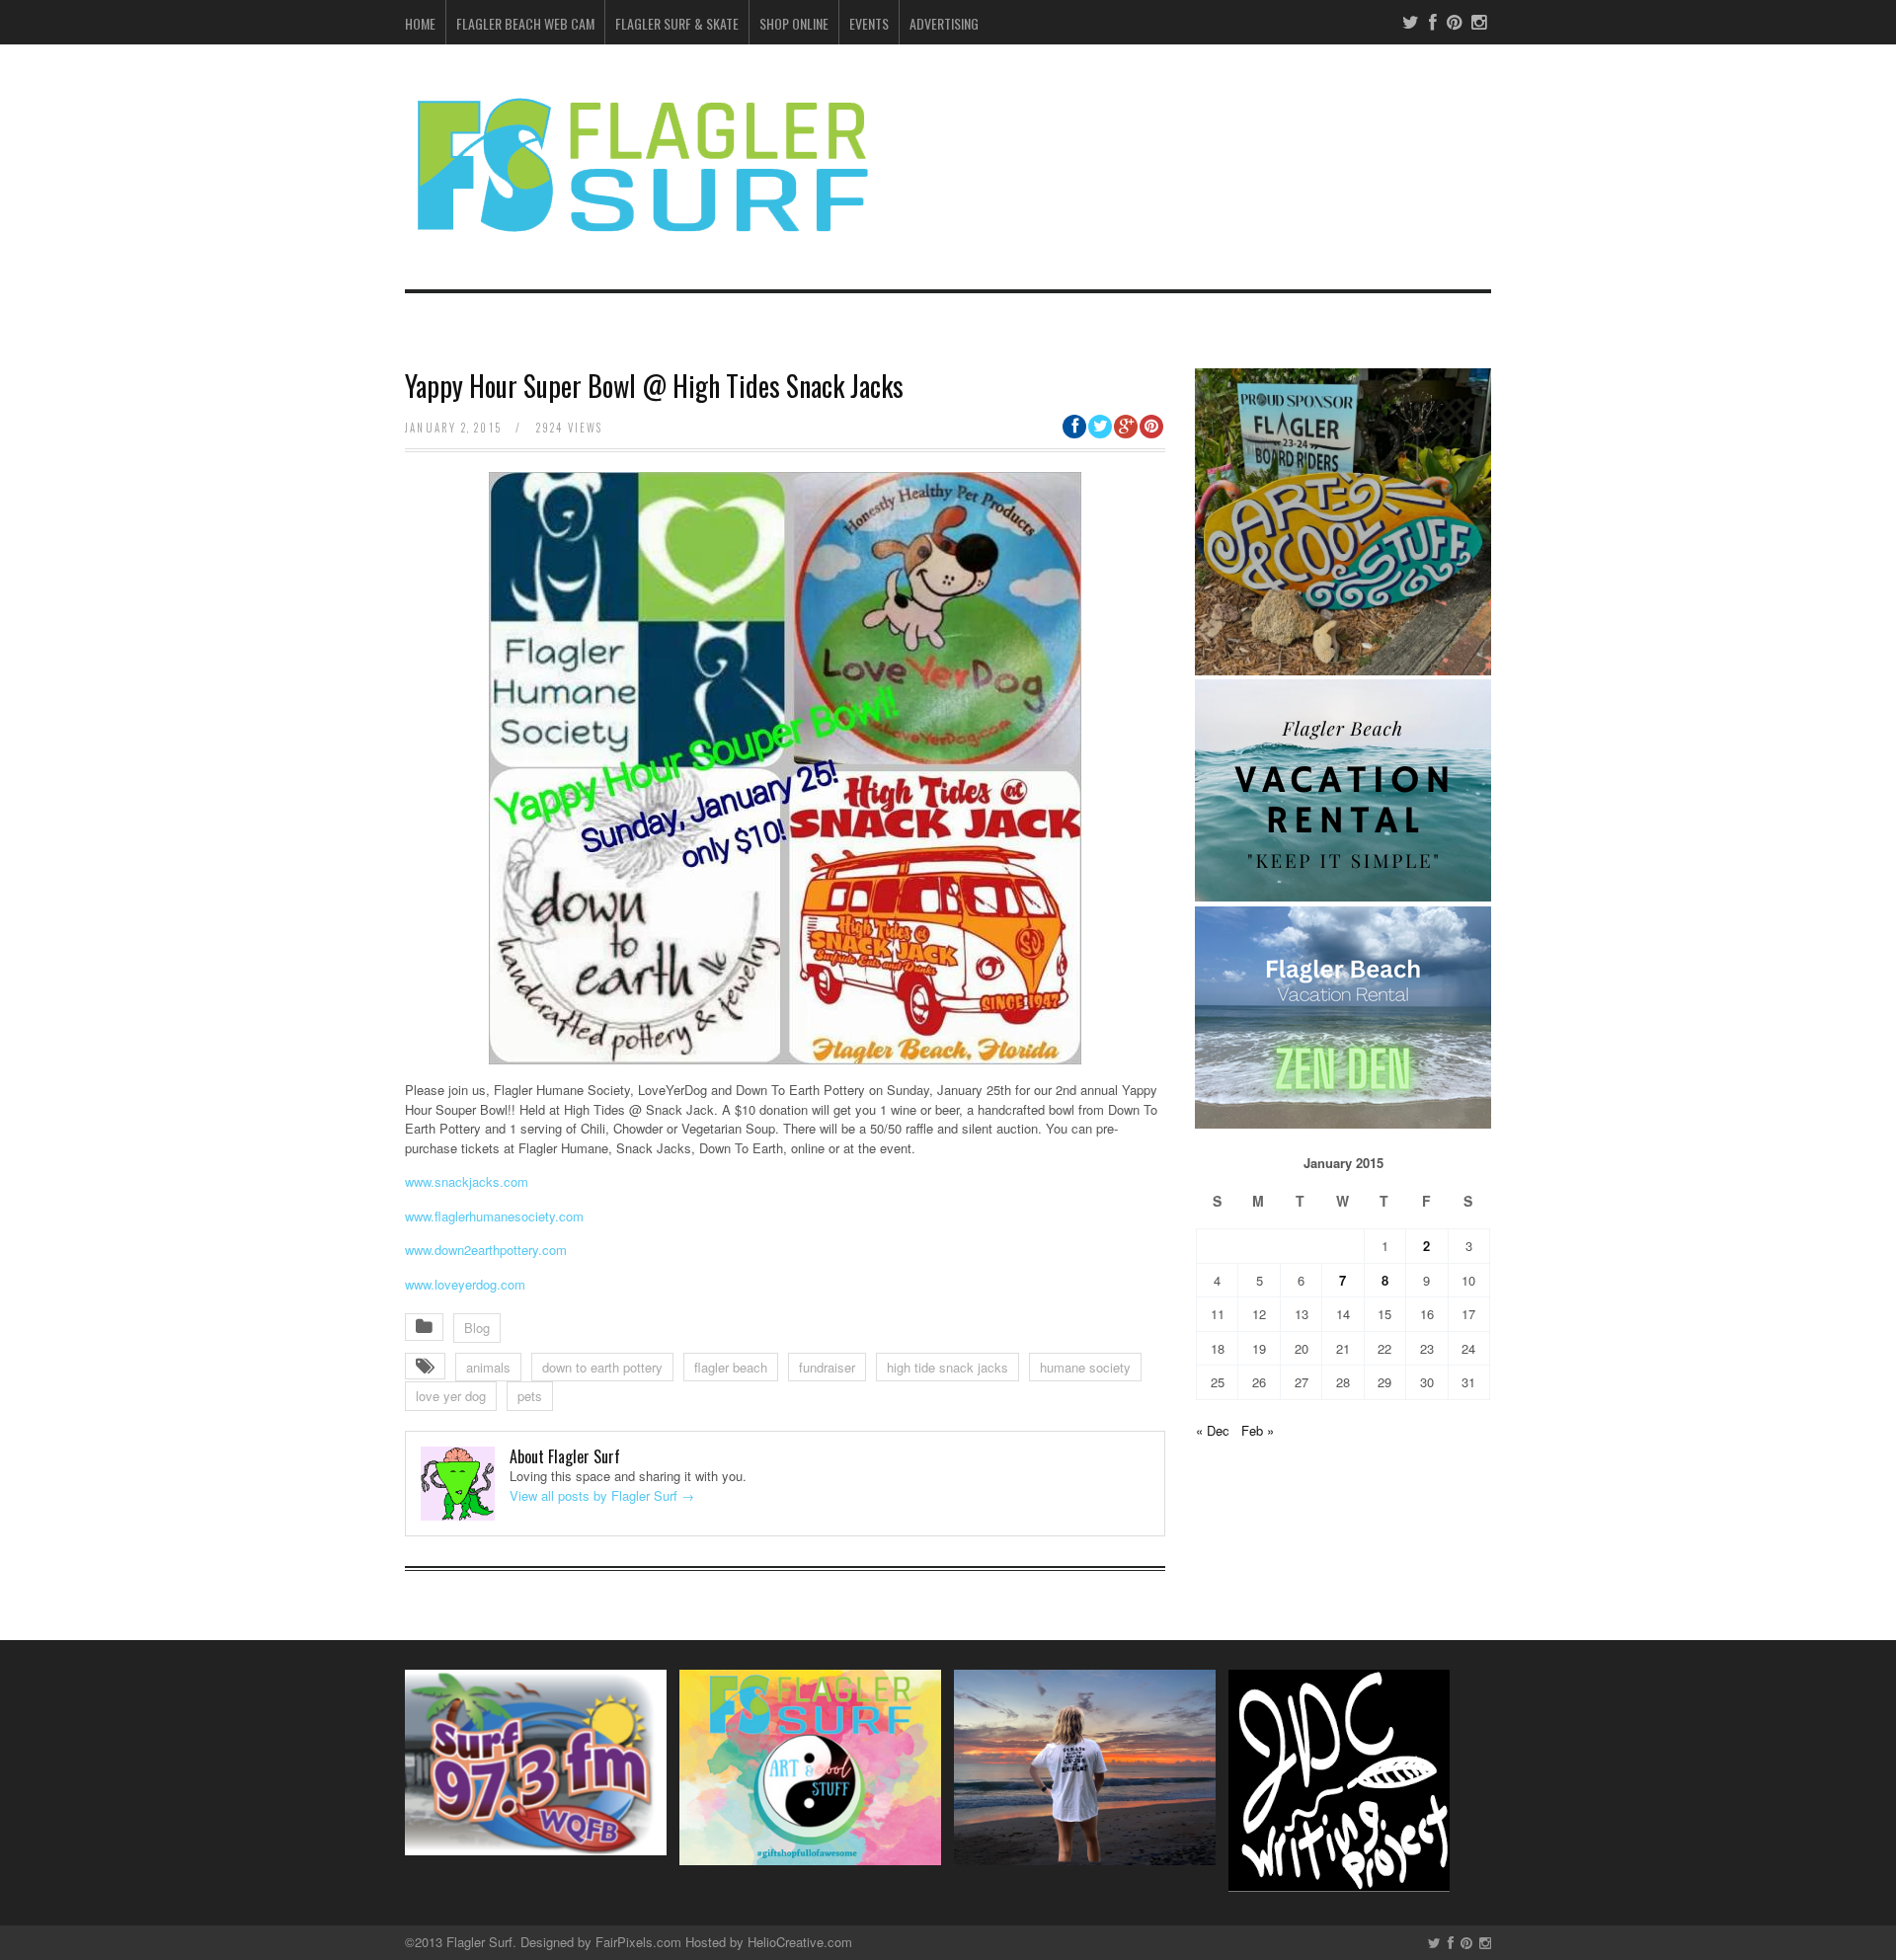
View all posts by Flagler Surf (602, 1495)
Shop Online (794, 23)
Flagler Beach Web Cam (525, 23)
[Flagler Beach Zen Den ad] (1343, 1123)
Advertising (944, 23)
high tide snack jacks (948, 1367)
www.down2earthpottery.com (486, 1250)
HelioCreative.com (800, 1942)
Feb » (1258, 1430)
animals (488, 1367)
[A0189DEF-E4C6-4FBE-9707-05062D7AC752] (1343, 670)
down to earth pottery (602, 1367)
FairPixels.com (638, 1942)
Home (420, 23)
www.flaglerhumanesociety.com (494, 1216)
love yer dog (451, 1396)
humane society (1085, 1367)
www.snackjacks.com (467, 1181)
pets (530, 1396)
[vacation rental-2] (1343, 896)
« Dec (1213, 1430)
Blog (477, 1328)
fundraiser (827, 1367)
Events (869, 23)
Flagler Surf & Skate (677, 23)
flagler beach (731, 1367)
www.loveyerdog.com (465, 1284)
